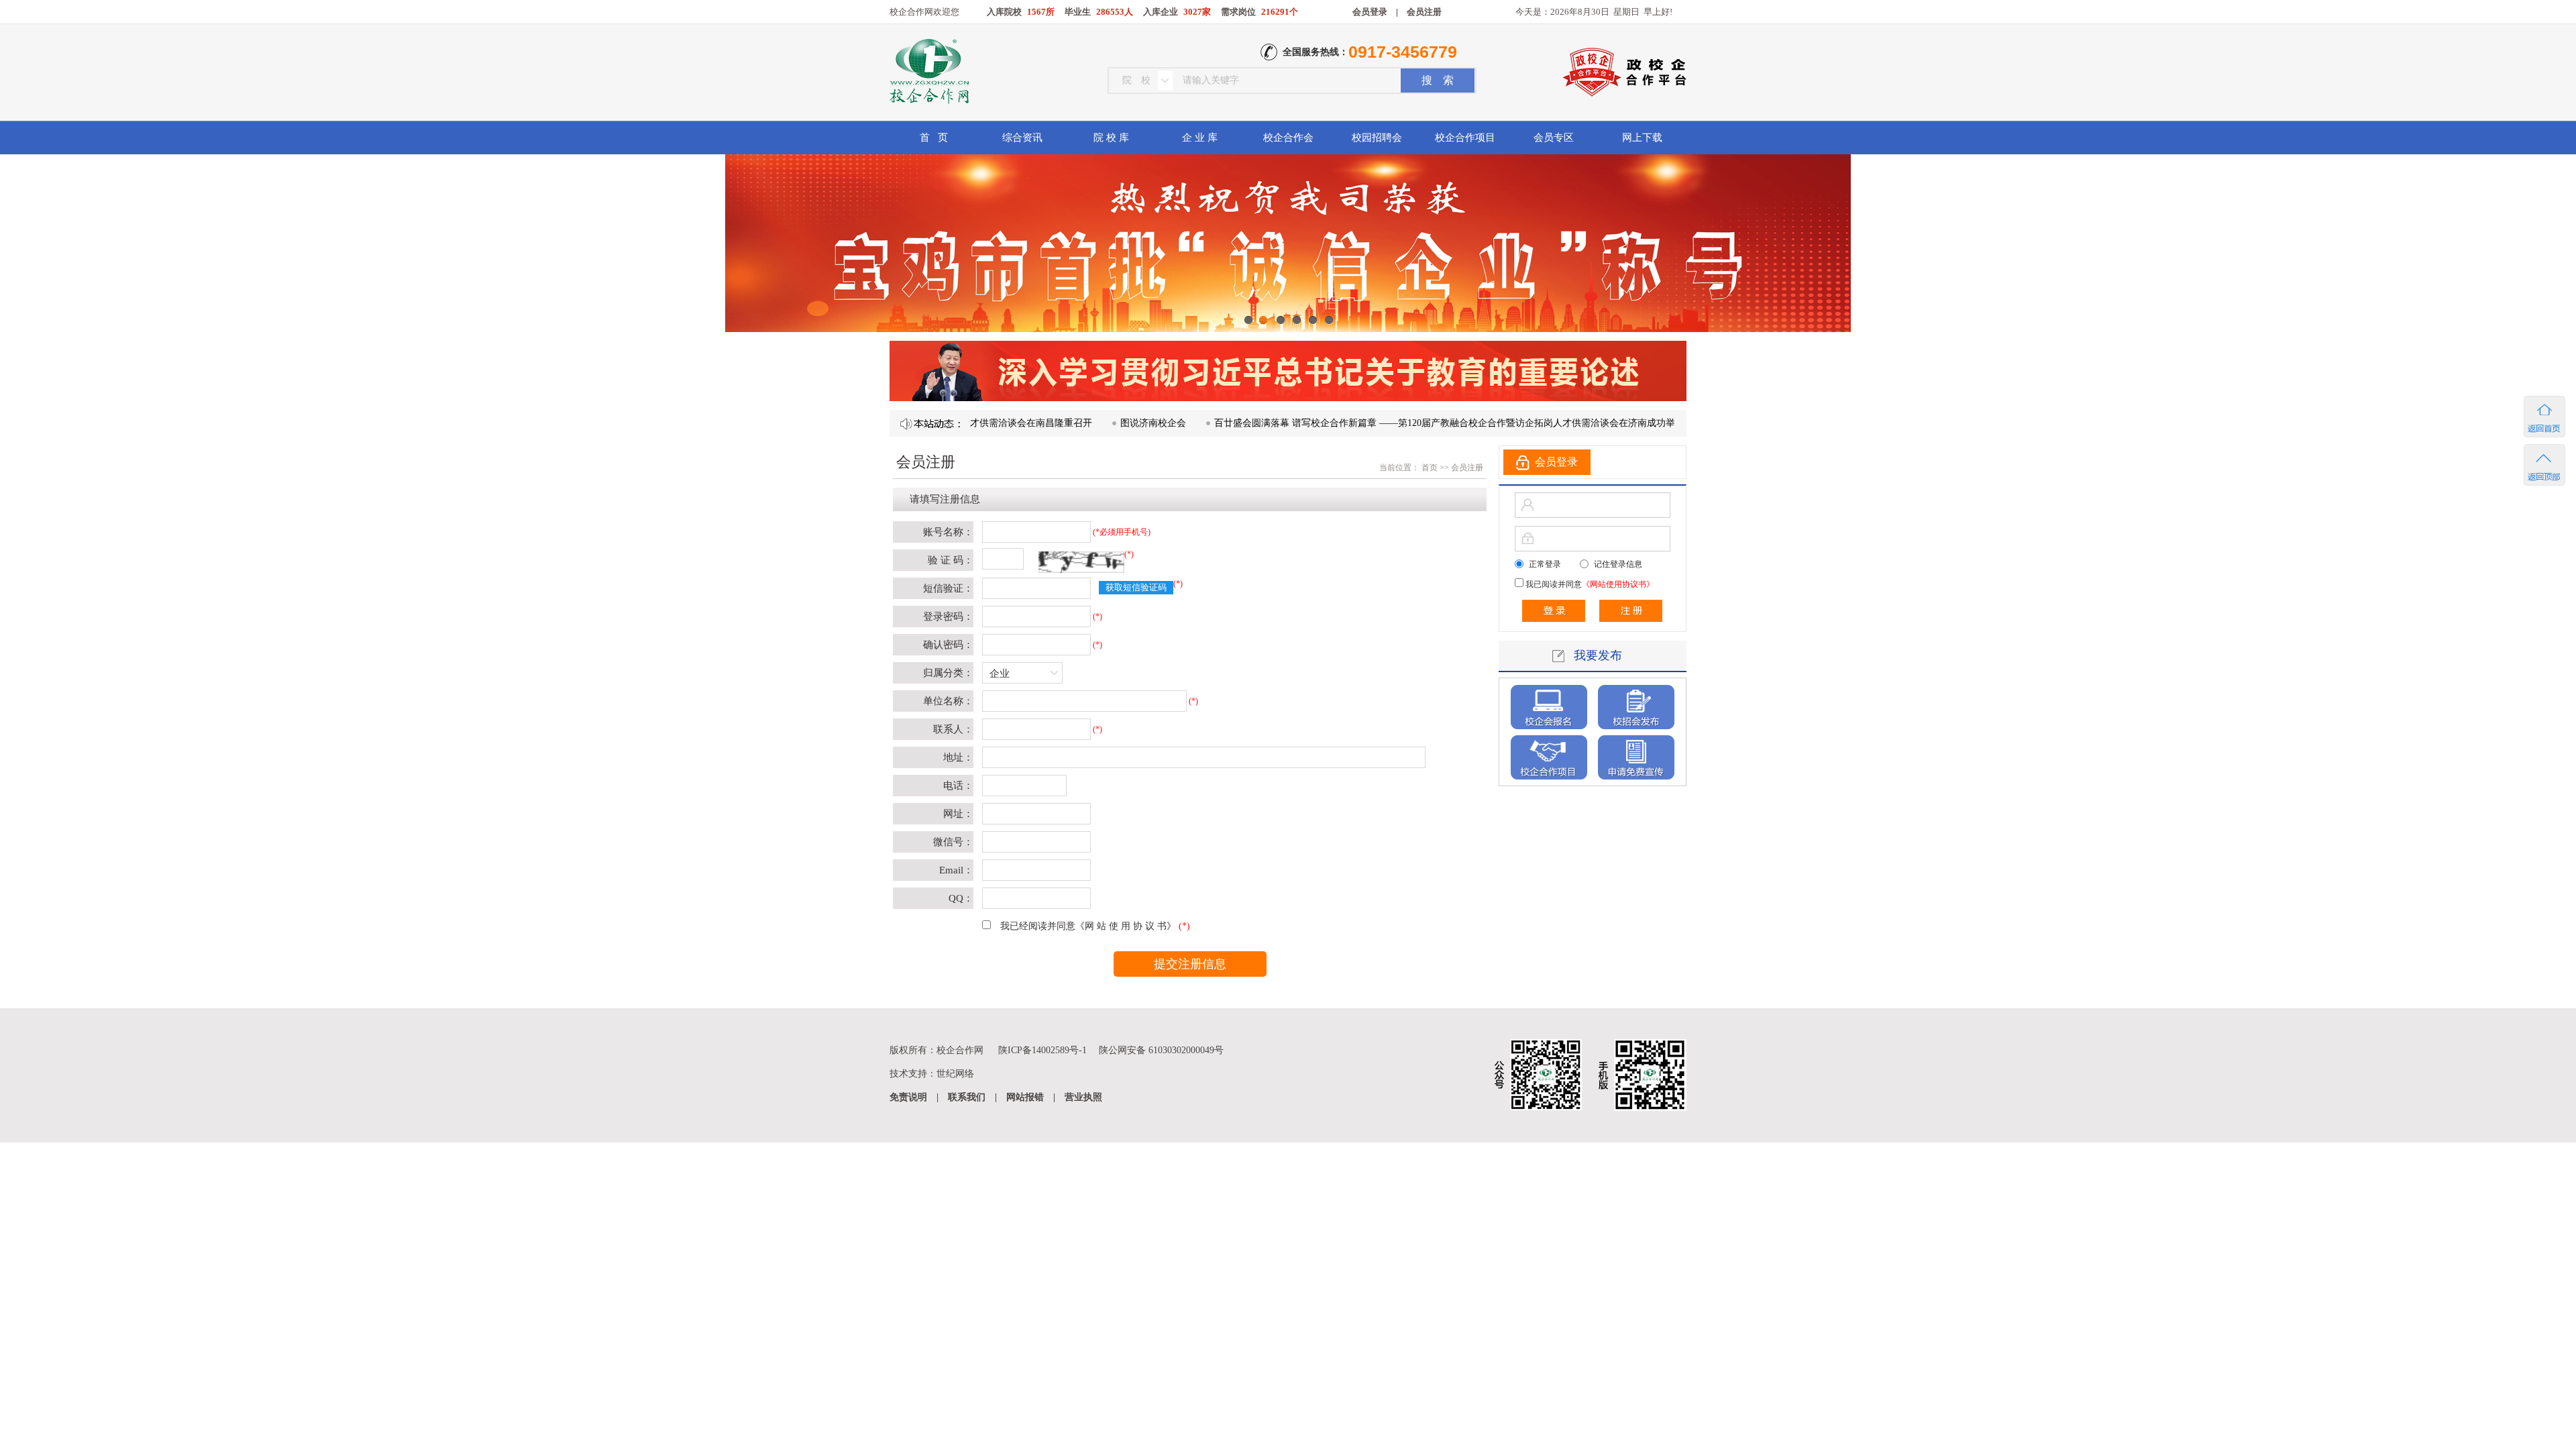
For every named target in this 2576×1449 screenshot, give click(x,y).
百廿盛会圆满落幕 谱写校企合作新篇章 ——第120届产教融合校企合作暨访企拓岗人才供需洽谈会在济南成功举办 (1396, 423)
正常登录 (1545, 564)
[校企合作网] (928, 73)
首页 (1429, 468)
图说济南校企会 (1100, 423)
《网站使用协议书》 (1618, 584)
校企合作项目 (1465, 138)
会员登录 (1370, 12)
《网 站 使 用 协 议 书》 (1126, 926)
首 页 (934, 138)
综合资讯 (1022, 138)
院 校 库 (1111, 138)
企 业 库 (1200, 138)
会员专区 (1554, 138)
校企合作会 (1288, 138)
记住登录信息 (1618, 564)
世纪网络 (955, 1074)
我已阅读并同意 (1589, 584)
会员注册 (1424, 12)
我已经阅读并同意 (1088, 926)
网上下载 (1642, 138)
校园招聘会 (1377, 138)
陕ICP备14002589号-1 (1042, 1050)
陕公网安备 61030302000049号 (1161, 1050)
